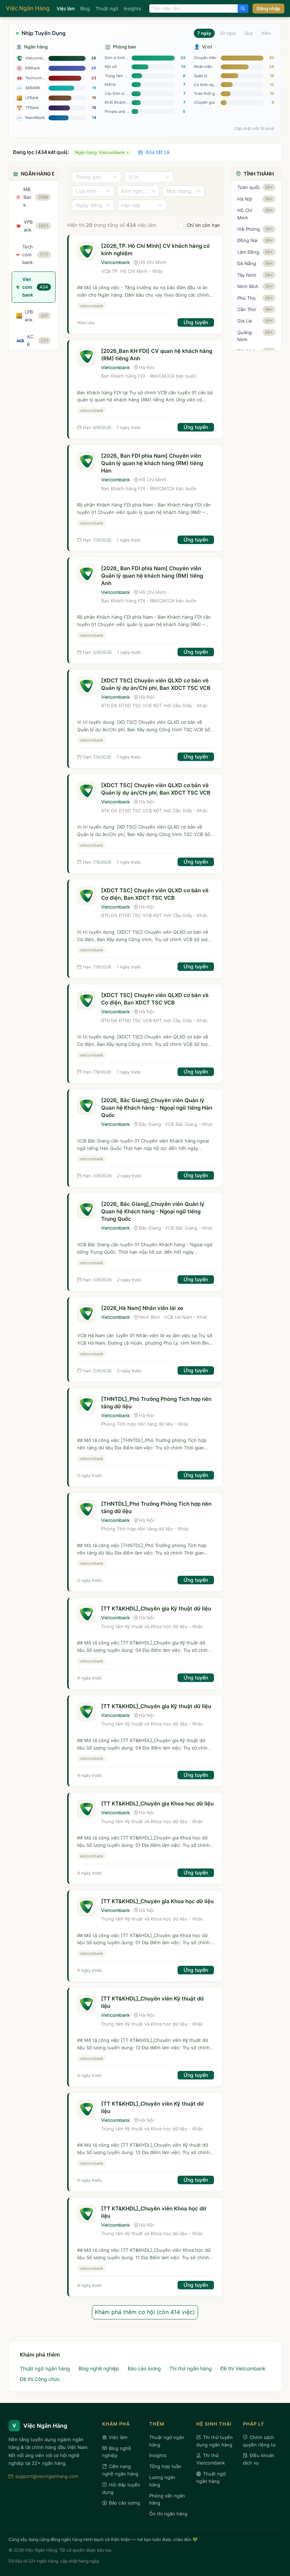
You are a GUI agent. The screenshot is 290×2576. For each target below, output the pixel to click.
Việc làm (66, 8)
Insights (132, 8)
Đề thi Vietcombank (243, 2368)
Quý (249, 33)
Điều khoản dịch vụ (259, 2459)
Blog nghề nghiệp (99, 2368)
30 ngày (228, 33)
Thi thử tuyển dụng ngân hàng (214, 2441)
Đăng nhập (268, 8)
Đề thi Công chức (40, 2379)
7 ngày (204, 33)
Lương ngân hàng (162, 2481)
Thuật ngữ (107, 8)
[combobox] (194, 8)
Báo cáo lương (144, 2368)
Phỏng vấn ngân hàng (167, 2499)
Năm (266, 33)
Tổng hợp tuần (165, 2466)
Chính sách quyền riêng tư (259, 2441)
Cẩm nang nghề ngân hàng (120, 2470)
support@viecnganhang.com (47, 2476)
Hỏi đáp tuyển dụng (121, 2488)
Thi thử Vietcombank (211, 2459)
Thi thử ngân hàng (191, 2368)
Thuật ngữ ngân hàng (45, 2368)
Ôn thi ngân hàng (168, 2514)
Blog (85, 8)
